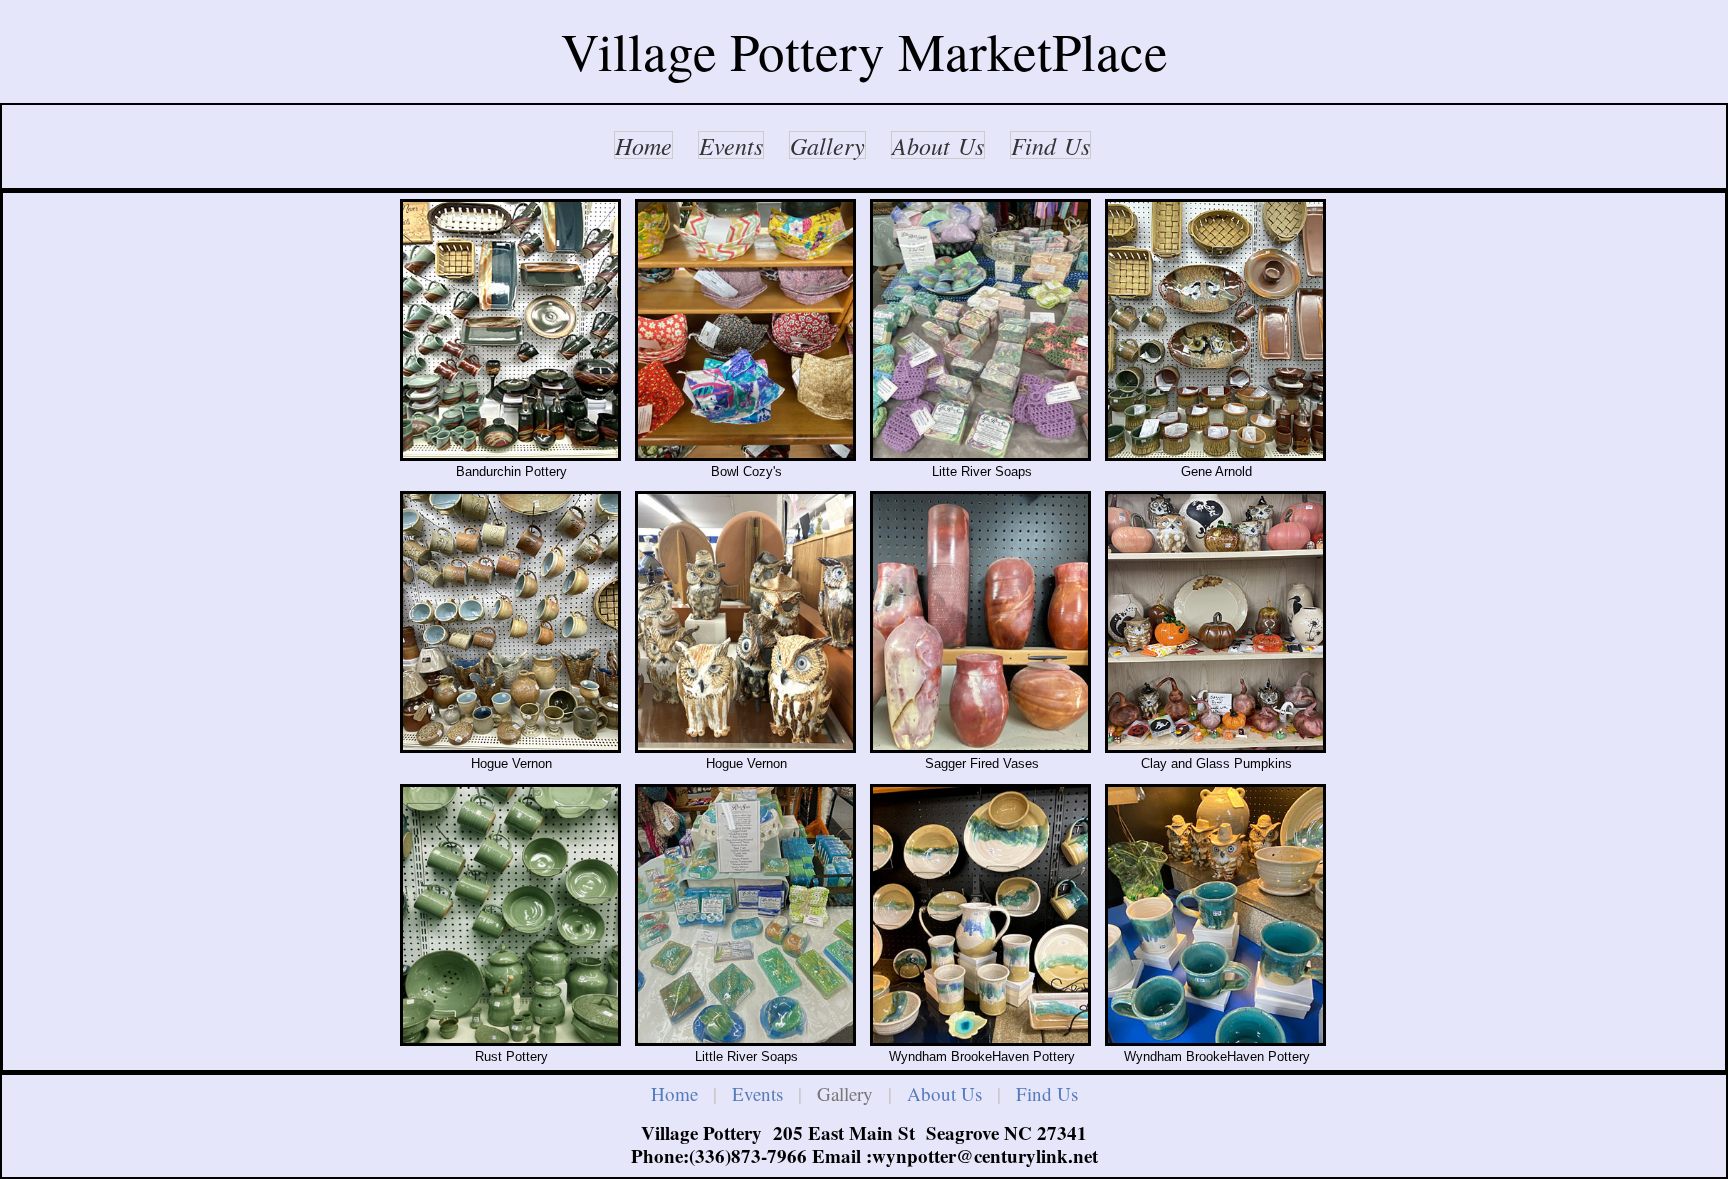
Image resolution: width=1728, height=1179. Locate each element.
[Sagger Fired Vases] (981, 622)
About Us (944, 1093)
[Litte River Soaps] (981, 330)
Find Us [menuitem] (1050, 145)
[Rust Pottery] (511, 915)
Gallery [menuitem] (827, 145)
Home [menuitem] (643, 145)
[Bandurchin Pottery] (511, 330)
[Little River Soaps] (746, 915)
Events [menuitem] (731, 145)
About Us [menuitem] (938, 145)
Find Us (1047, 1093)
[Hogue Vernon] (511, 622)
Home (674, 1093)
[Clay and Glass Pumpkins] (1216, 622)
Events (757, 1093)
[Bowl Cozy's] (746, 330)
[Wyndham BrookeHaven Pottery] (981, 915)
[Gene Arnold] (1216, 330)
